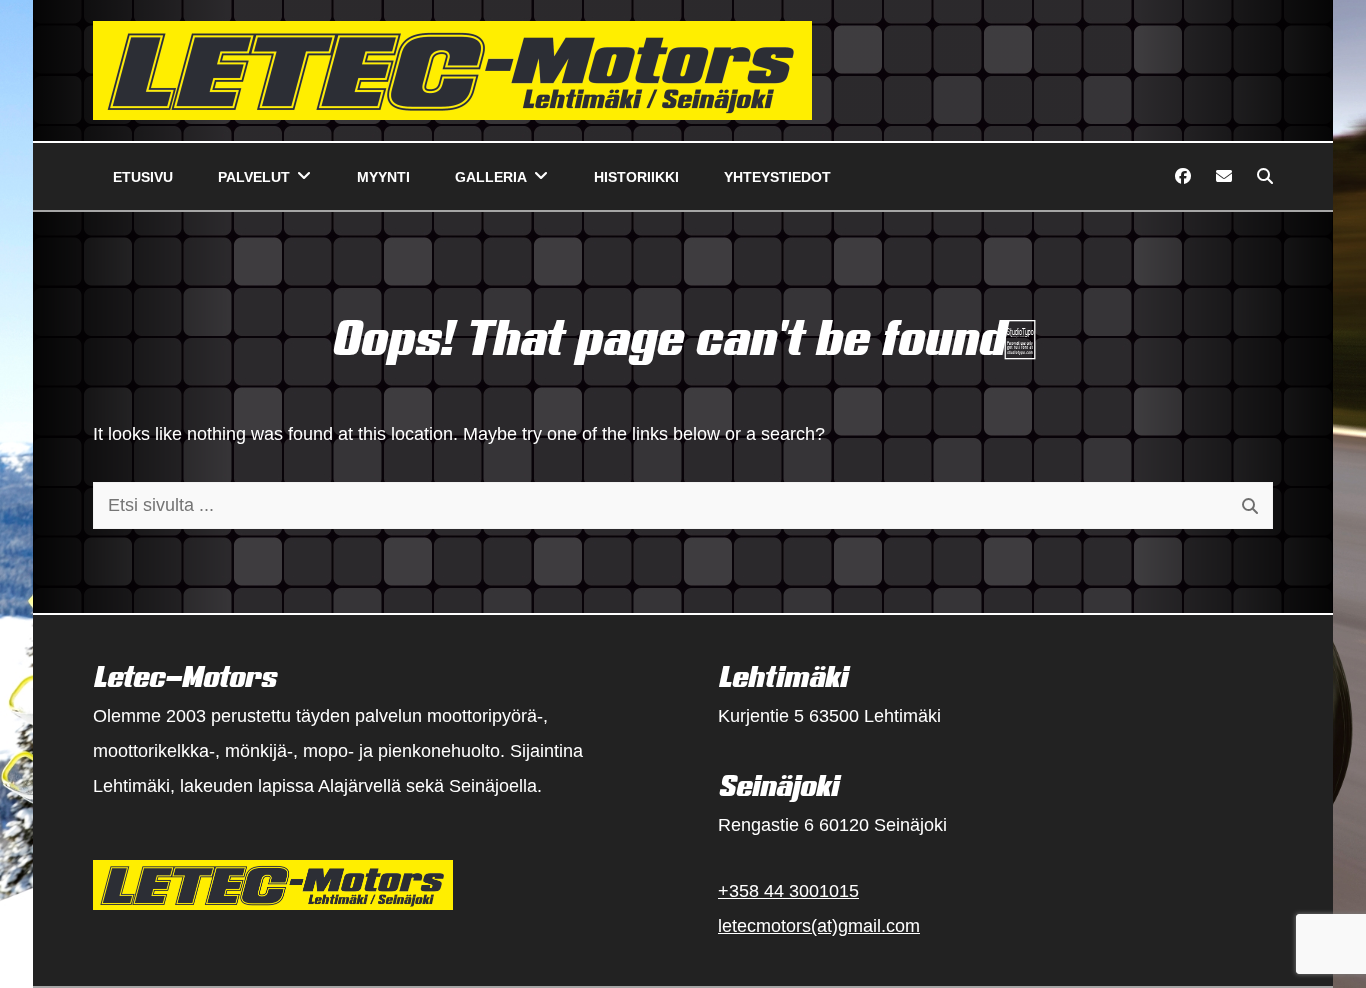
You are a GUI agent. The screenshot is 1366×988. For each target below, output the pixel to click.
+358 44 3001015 (788, 891)
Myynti (383, 177)
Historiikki (636, 177)
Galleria (491, 177)
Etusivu (143, 177)
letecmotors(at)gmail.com (819, 926)
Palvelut (254, 177)
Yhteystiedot (777, 177)
